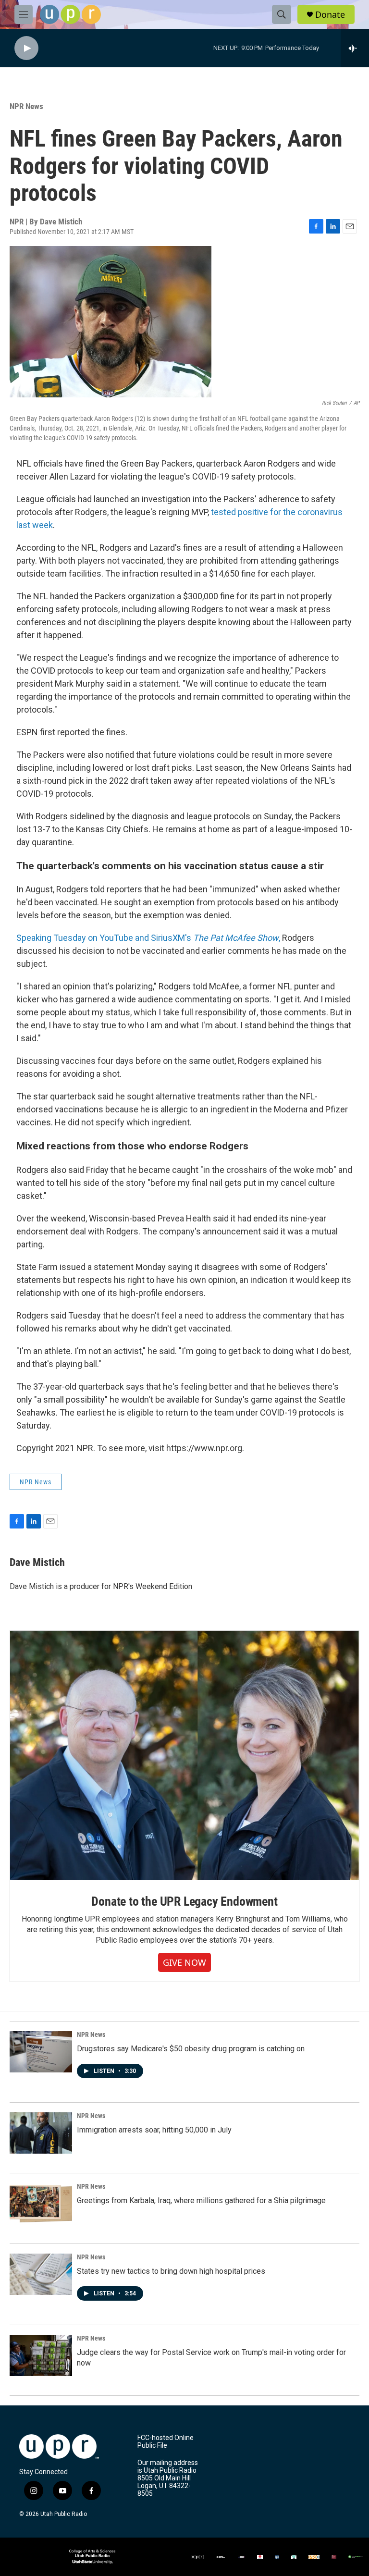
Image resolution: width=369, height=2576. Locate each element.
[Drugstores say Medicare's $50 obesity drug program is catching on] (41, 2052)
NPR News (26, 106)
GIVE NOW (184, 1962)
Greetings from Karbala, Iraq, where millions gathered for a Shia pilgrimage (201, 2200)
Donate (330, 15)
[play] (26, 48)
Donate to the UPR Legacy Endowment (184, 1901)
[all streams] (355, 48)
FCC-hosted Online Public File (166, 2442)
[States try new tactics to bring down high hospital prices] (41, 2274)
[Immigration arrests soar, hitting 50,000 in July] (41, 2133)
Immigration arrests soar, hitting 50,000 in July (154, 2130)
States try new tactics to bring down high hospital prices (171, 2271)
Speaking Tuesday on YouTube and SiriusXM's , (149, 938)
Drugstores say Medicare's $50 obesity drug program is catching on (191, 2049)
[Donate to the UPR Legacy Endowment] (184, 1756)
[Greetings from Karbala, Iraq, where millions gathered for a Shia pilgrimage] (41, 2204)
